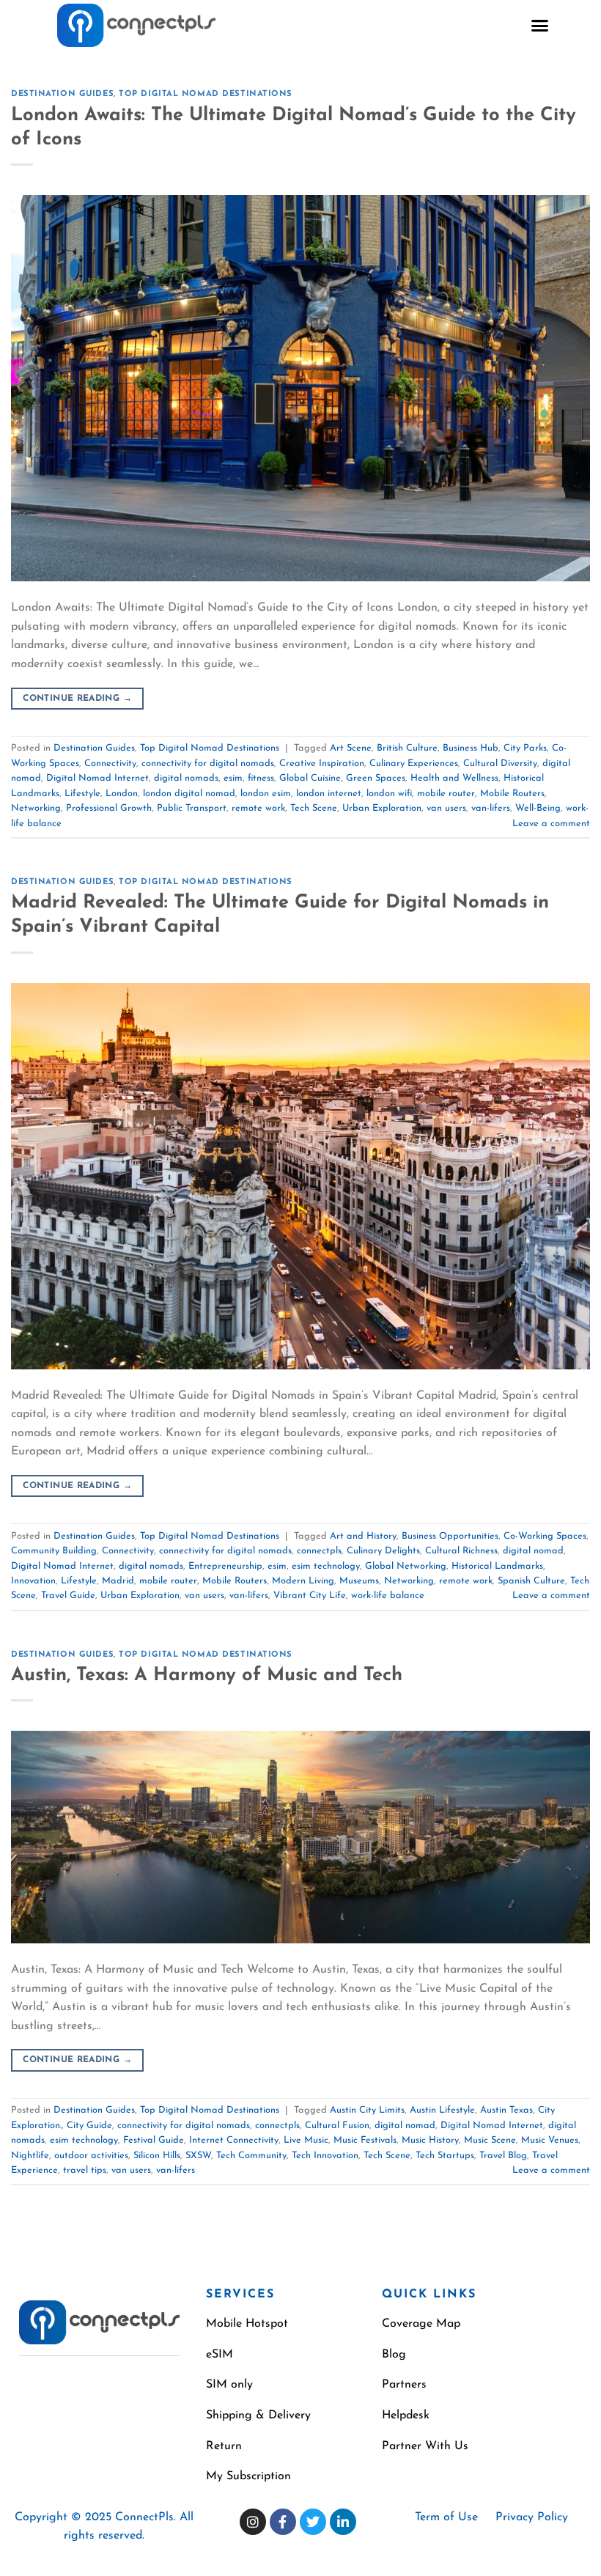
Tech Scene (314, 808)
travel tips (85, 2170)
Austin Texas (506, 2110)
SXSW (198, 2156)
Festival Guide (154, 2140)
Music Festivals (365, 2140)
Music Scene (490, 2140)
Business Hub (471, 748)
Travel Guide (68, 1596)
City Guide (89, 2126)
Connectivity (110, 763)
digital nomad (533, 1551)
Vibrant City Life (310, 1596)
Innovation (33, 1581)
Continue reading (77, 699)
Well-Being (538, 808)
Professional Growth (109, 808)
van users (446, 808)
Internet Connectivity (234, 2140)
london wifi (389, 794)
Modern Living (303, 1581)
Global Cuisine (310, 778)
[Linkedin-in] (343, 2522)
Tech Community (251, 2156)
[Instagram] (253, 2522)
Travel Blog (503, 2156)
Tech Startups (445, 2156)
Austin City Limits (367, 2110)
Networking (36, 808)
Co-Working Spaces (545, 1536)
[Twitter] (313, 2522)
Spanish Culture (531, 1581)
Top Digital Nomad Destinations (206, 94)
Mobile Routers (512, 794)
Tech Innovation (325, 2156)
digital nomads (186, 778)
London (122, 794)
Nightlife (30, 2156)
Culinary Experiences (414, 763)
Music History (430, 2140)
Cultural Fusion (337, 2126)
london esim (266, 794)
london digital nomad (189, 794)
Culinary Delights (383, 1551)
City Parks (525, 748)
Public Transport (192, 808)
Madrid (118, 1581)
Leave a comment (551, 824)
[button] (540, 26)
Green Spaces (376, 778)
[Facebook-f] (283, 2522)
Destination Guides (62, 94)
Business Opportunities (450, 1536)
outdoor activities (91, 2156)
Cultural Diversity (500, 763)
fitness (261, 778)
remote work (258, 808)
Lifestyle (82, 794)
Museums (359, 1581)
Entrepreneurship (225, 1566)
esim (233, 778)
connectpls (319, 1551)
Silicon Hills (157, 2156)
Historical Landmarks (497, 1566)
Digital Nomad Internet (97, 778)
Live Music (306, 2140)
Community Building (54, 1551)
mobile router (446, 794)
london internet (329, 794)
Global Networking (406, 1566)
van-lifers (491, 808)
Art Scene (351, 748)
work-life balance (388, 1596)
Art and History (363, 1536)
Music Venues (550, 2140)
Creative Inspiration (322, 763)
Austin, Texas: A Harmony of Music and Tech (207, 1675)
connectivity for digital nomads (208, 763)
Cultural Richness (461, 1551)
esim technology (326, 1566)
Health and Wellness (454, 778)
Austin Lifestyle (442, 2110)
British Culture (407, 748)
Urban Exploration (382, 808)
